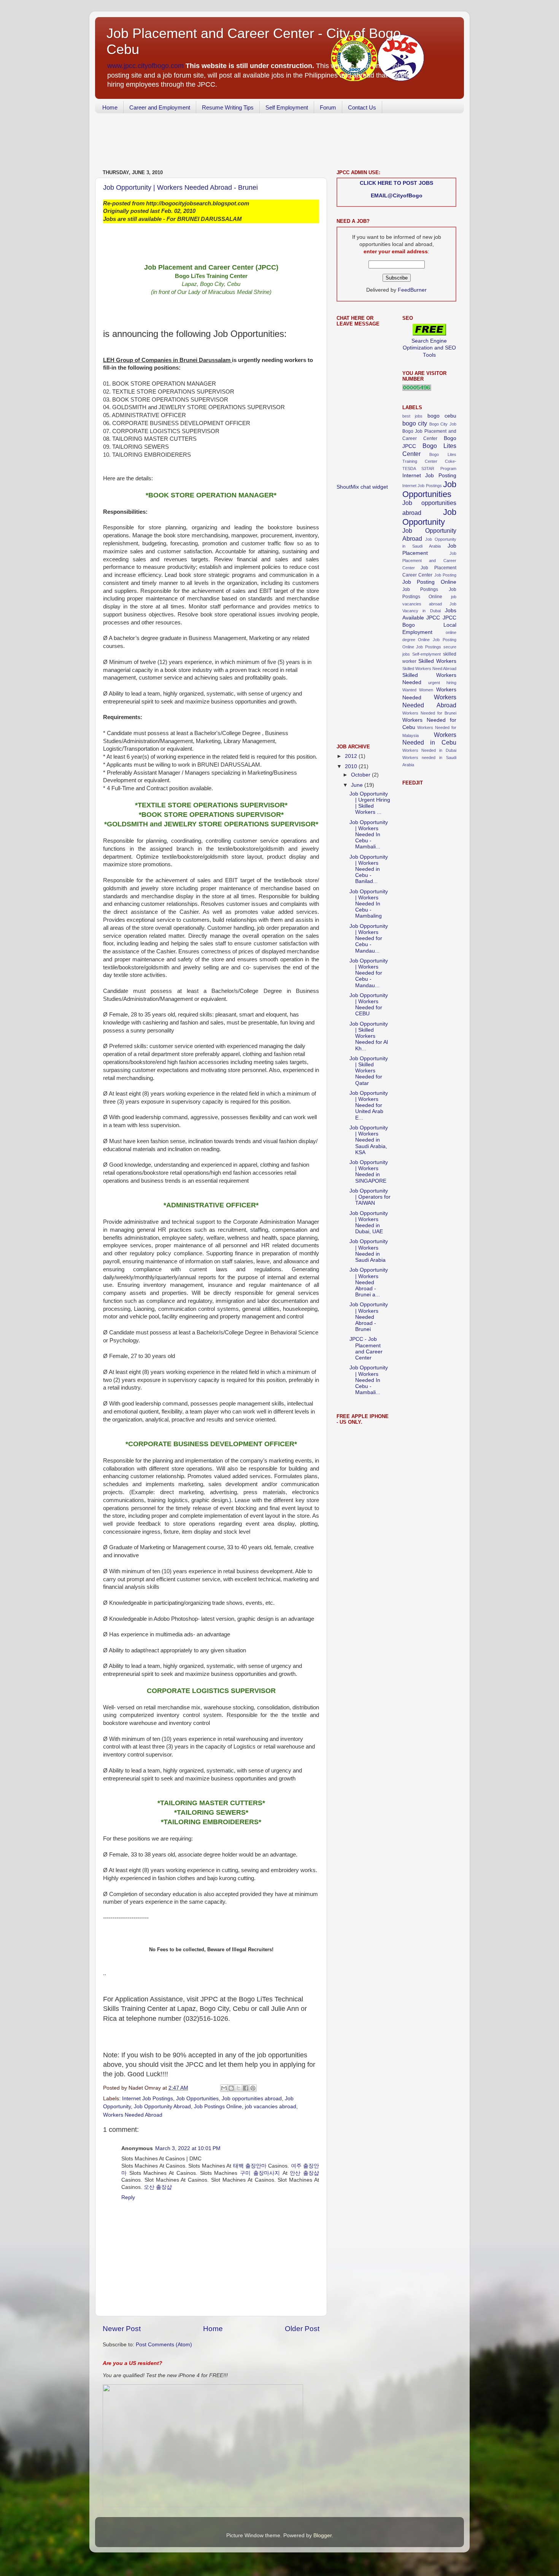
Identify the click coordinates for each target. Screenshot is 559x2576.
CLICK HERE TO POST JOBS (396, 183)
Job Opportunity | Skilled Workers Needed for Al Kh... (369, 1036)
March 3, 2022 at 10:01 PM (188, 2148)
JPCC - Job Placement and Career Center (366, 1348)
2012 (352, 756)
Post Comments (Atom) (164, 2345)
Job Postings (420, 589)
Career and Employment (160, 107)
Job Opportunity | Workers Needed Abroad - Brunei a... (369, 1282)
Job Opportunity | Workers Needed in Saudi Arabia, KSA (369, 1140)
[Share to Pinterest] (253, 2088)
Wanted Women (418, 690)
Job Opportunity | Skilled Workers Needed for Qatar (369, 1071)
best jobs (413, 416)
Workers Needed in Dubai (430, 750)
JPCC (433, 618)
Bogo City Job (443, 424)
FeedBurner (412, 290)
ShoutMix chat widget (362, 487)
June (358, 785)
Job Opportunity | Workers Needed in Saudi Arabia (369, 1251)
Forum (328, 107)
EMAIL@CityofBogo (397, 196)
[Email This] (224, 2088)
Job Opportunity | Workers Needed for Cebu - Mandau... (369, 939)
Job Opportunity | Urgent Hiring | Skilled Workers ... (370, 803)
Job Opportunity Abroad (162, 2107)
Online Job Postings (422, 647)
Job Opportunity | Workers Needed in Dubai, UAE (369, 1223)
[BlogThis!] (231, 2088)
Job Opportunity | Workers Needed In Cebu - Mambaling (369, 904)
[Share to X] (238, 2088)
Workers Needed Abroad (133, 2115)
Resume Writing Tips (228, 107)
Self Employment (287, 107)
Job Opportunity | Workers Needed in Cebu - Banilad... (369, 869)
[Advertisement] (233, 142)
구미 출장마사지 (260, 2173)
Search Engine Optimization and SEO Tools (429, 348)
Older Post (302, 2329)
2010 (352, 766)
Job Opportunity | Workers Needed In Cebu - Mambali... (369, 835)
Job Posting (445, 575)
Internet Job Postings (148, 2099)
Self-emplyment (426, 654)
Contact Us (362, 107)
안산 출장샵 (304, 2173)
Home (110, 107)
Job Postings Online (218, 2107)
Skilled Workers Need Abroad (430, 669)
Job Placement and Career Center (430, 561)
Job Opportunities (197, 2099)
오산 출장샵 (158, 2187)
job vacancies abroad (271, 2107)
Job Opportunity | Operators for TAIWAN (370, 1197)
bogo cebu (442, 416)
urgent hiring (442, 683)
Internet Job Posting (430, 476)
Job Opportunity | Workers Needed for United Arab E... (369, 1105)
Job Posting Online (430, 582)
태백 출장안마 (250, 2166)
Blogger (322, 2536)
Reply (128, 2197)
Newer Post (122, 2329)
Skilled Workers (437, 661)
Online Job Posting (437, 640)
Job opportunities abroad (252, 2099)
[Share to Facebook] (246, 2088)
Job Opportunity (430, 517)
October (361, 775)
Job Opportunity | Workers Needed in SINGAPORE (369, 1172)
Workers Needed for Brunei (430, 713)
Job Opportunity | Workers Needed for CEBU (369, 1005)
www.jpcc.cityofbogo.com (145, 66)
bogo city (415, 423)
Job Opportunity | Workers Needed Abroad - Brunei (180, 187)
